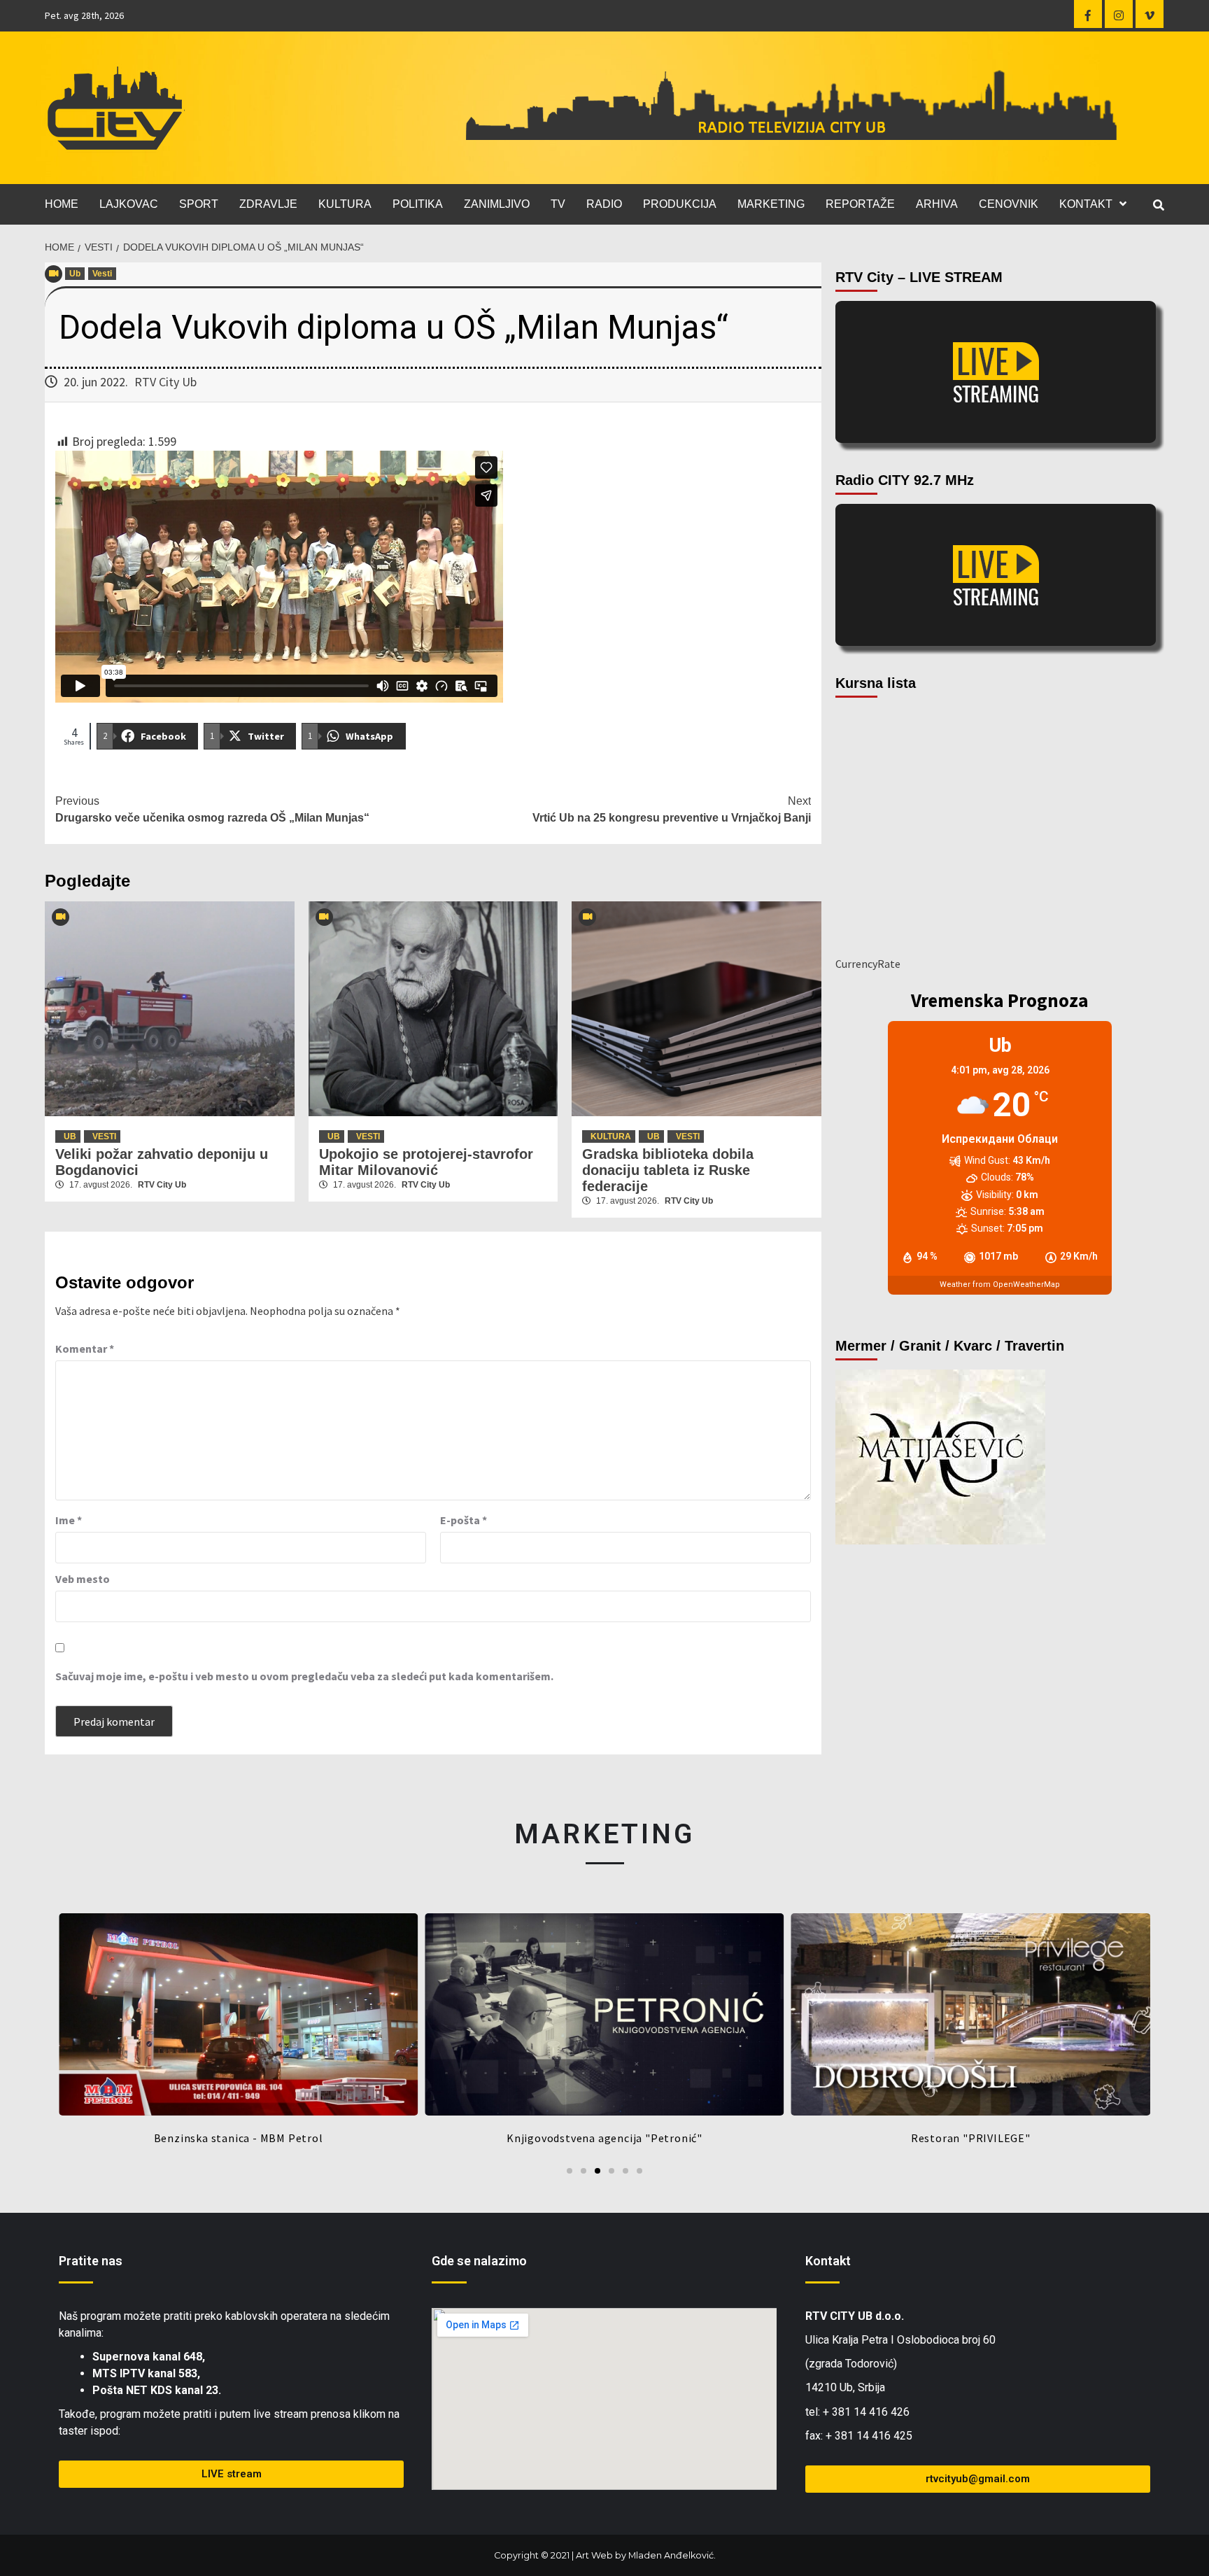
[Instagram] (1119, 14)
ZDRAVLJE (268, 204)
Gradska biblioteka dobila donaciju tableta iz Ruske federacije (668, 1170)
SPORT (199, 204)
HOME (62, 204)
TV (558, 204)
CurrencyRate (868, 964)
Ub (75, 274)
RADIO (604, 204)
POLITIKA (418, 204)
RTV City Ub (165, 382)
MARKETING (771, 204)
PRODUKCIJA (680, 204)
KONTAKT (1086, 204)
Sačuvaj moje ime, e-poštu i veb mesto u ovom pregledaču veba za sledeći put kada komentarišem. (304, 1676)
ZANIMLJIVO (497, 204)
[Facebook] (1088, 14)
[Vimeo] (1150, 14)
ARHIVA (937, 204)
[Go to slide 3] (598, 2171)
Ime (69, 1520)
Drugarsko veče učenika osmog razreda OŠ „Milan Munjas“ (212, 809)
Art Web (594, 2555)
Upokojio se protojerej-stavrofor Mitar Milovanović (426, 1162)
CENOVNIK (1009, 204)
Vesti (102, 274)
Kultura (611, 1136)
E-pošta (464, 1520)
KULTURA (345, 204)
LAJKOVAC (129, 204)
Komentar (85, 1349)
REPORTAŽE (860, 204)
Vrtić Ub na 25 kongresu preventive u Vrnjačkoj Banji (672, 809)
